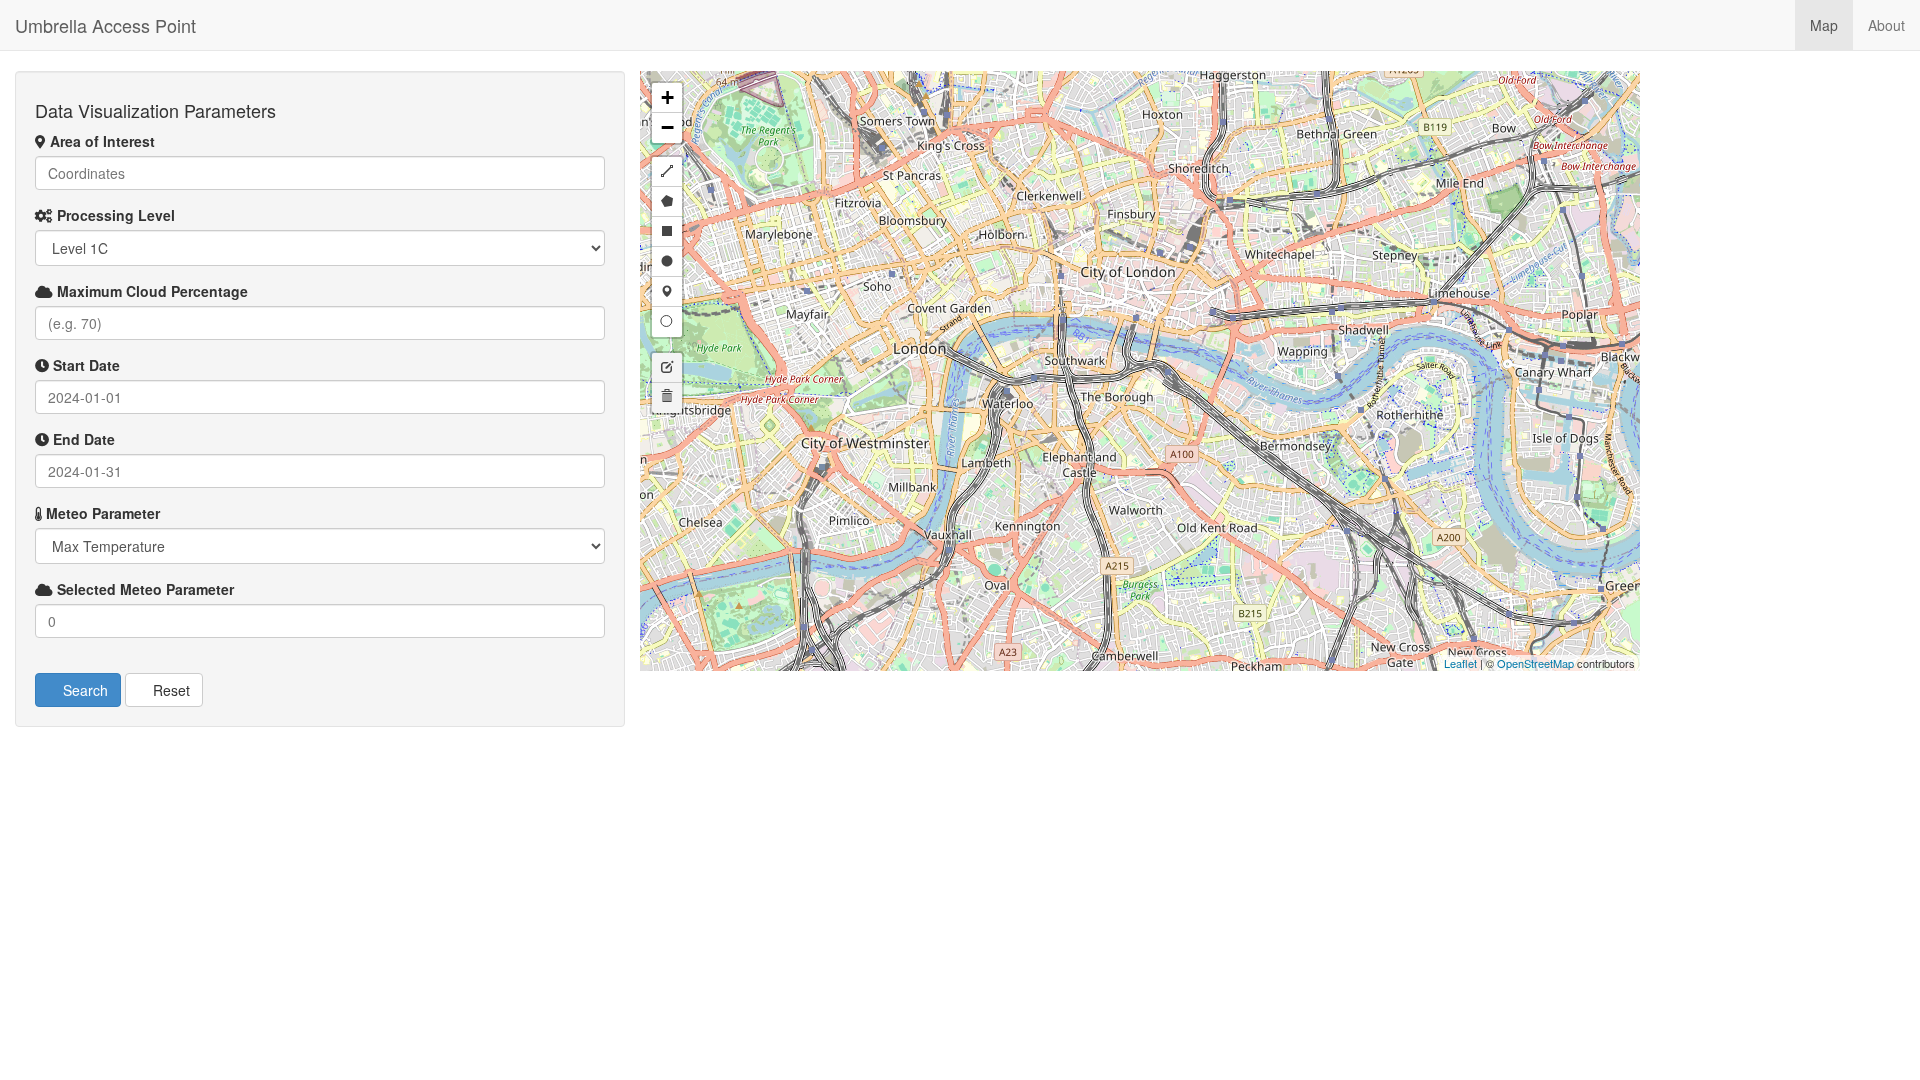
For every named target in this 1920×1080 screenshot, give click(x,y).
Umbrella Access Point (105, 25)
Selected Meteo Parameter (143, 589)
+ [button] (667, 97)
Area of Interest (100, 141)
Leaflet (1460, 663)
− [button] (667, 127)
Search (83, 690)
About (1886, 25)
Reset (169, 690)
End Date (82, 439)
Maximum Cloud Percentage (150, 291)
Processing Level (114, 215)
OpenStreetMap (1535, 663)
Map (1824, 25)
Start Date (84, 365)
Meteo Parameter (101, 513)
